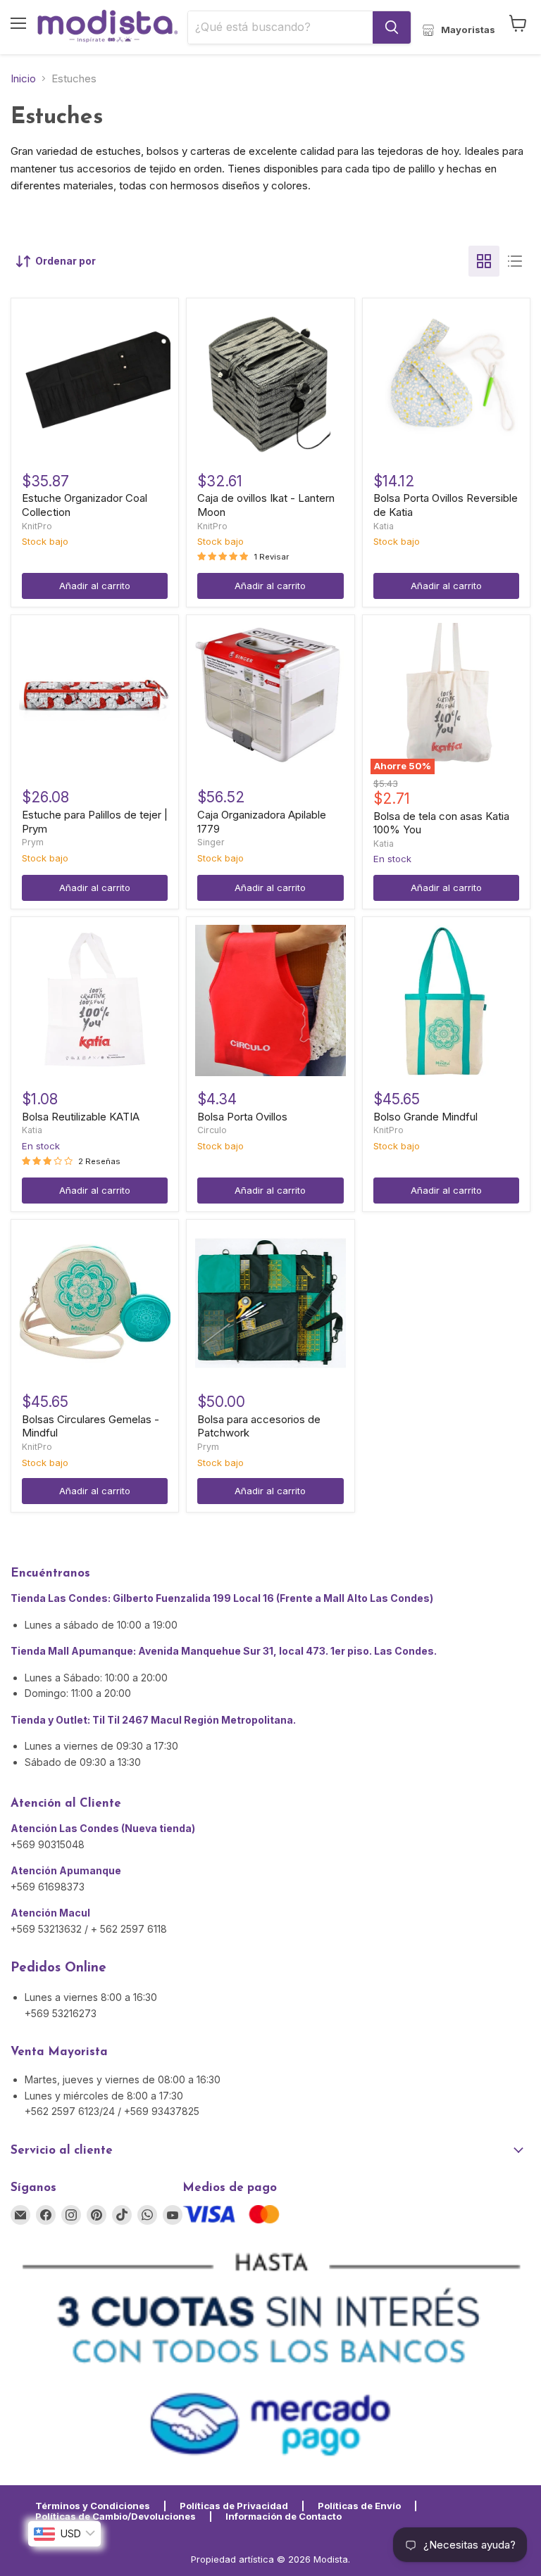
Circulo (212, 1130)
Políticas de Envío (359, 2506)
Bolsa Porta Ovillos (242, 1117)
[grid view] (484, 261)
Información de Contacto (284, 2516)
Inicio (23, 78)
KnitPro (37, 526)
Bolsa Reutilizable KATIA (81, 1117)
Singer (211, 842)
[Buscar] (392, 27)
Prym (33, 842)
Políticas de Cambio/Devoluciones (116, 2516)
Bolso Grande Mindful (425, 1117)
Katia (384, 526)
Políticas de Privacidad (234, 2506)
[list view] (515, 261)
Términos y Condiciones (93, 2506)
